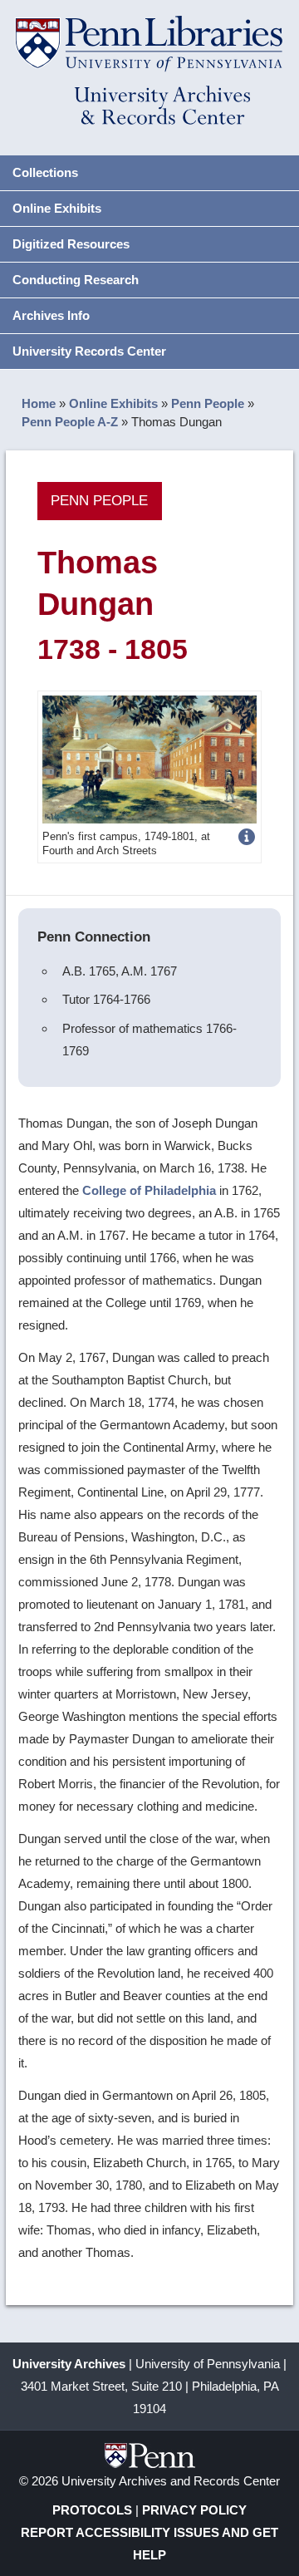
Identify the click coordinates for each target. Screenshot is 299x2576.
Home (39, 403)
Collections (45, 172)
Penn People (208, 403)
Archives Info (51, 315)
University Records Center (89, 351)
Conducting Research (76, 280)
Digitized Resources (71, 244)
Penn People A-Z (70, 422)
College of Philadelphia (149, 1190)
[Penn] (150, 758)
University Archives (69, 2364)
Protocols (92, 2510)
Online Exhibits (57, 208)
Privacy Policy (194, 2510)
